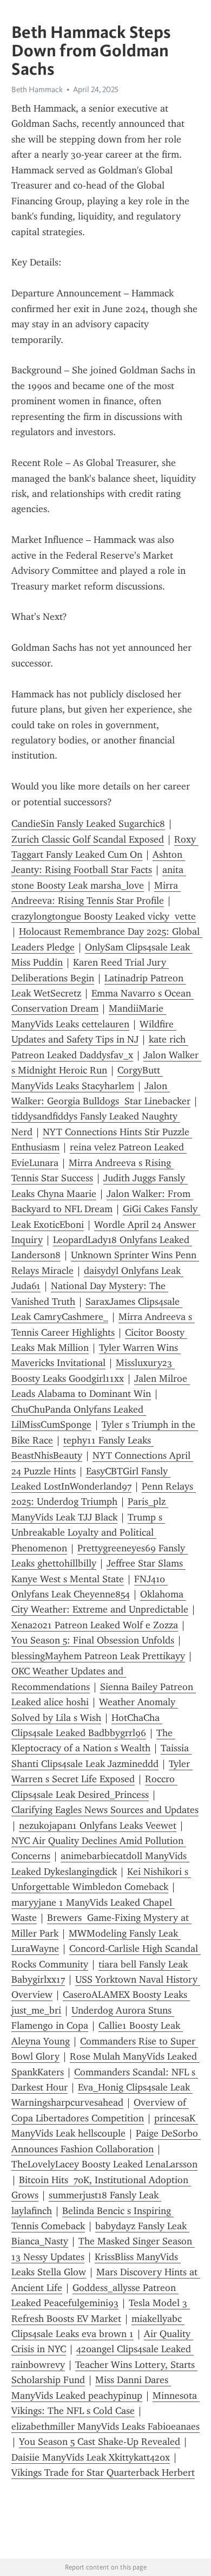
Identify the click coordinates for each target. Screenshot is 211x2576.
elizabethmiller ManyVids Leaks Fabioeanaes (105, 2426)
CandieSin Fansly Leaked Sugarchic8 (88, 824)
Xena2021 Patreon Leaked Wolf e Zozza (95, 1625)
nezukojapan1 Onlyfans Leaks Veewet (98, 1826)
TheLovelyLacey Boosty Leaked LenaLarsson (104, 2164)
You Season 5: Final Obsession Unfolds (93, 1640)
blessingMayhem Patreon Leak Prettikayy (98, 1656)
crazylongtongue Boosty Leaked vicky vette (104, 916)
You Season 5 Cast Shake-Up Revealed (100, 2442)
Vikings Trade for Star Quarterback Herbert (103, 2473)
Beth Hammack (37, 89)
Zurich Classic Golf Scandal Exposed (88, 839)
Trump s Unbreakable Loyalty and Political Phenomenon (88, 1533)
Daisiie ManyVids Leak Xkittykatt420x (91, 2457)
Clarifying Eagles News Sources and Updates (105, 1810)
